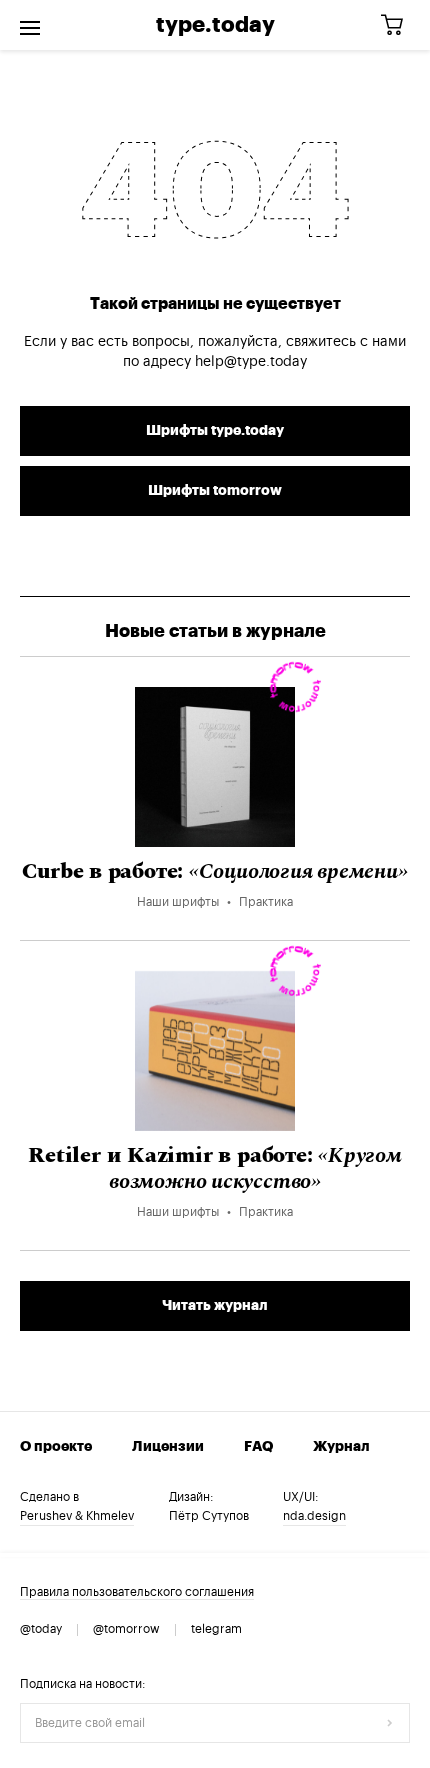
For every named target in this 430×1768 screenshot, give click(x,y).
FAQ (258, 1447)
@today (41, 1629)
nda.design (314, 1516)
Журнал (341, 1447)
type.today (215, 25)
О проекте (56, 1447)
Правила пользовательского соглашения (137, 1592)
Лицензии (168, 1447)
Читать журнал (215, 1306)
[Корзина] (399, 25)
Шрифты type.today (215, 431)
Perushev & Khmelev (77, 1516)
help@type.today (251, 362)
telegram (216, 1629)
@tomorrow (126, 1629)
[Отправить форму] (390, 1723)
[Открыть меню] (30, 25)
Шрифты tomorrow (215, 491)
